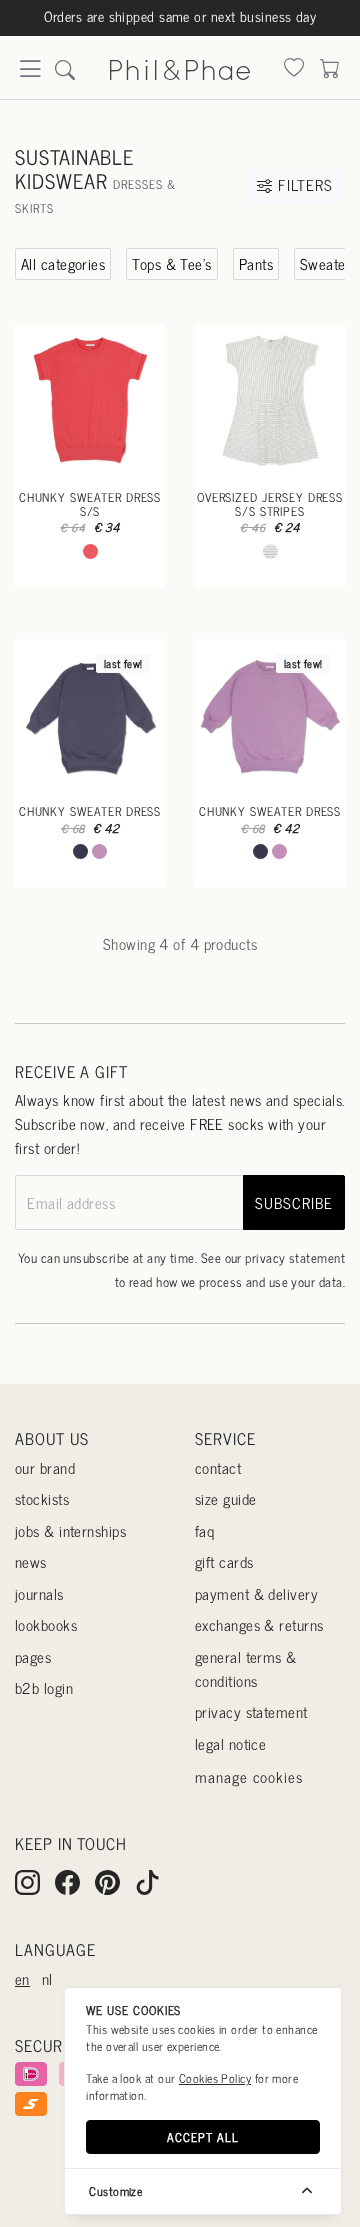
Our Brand (45, 1467)
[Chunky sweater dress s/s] (90, 400)
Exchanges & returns (259, 1624)
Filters (302, 184)
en (22, 1978)
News (31, 1561)
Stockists (42, 1498)
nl (47, 1978)
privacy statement (295, 1257)
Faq (204, 1530)
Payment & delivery (256, 1593)
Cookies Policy (215, 2078)
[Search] (294, 69)
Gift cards (224, 1561)
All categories (63, 263)
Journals (39, 1593)
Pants (256, 263)
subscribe (293, 1202)
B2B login (44, 1687)
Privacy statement (251, 1711)
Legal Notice (230, 1743)
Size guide (226, 1498)
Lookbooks (46, 1624)
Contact (218, 1467)
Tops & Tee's (171, 263)
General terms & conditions (246, 1668)
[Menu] (30, 74)
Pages (33, 1656)
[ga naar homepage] (180, 66)
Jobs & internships (70, 1530)
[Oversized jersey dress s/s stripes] (270, 400)
